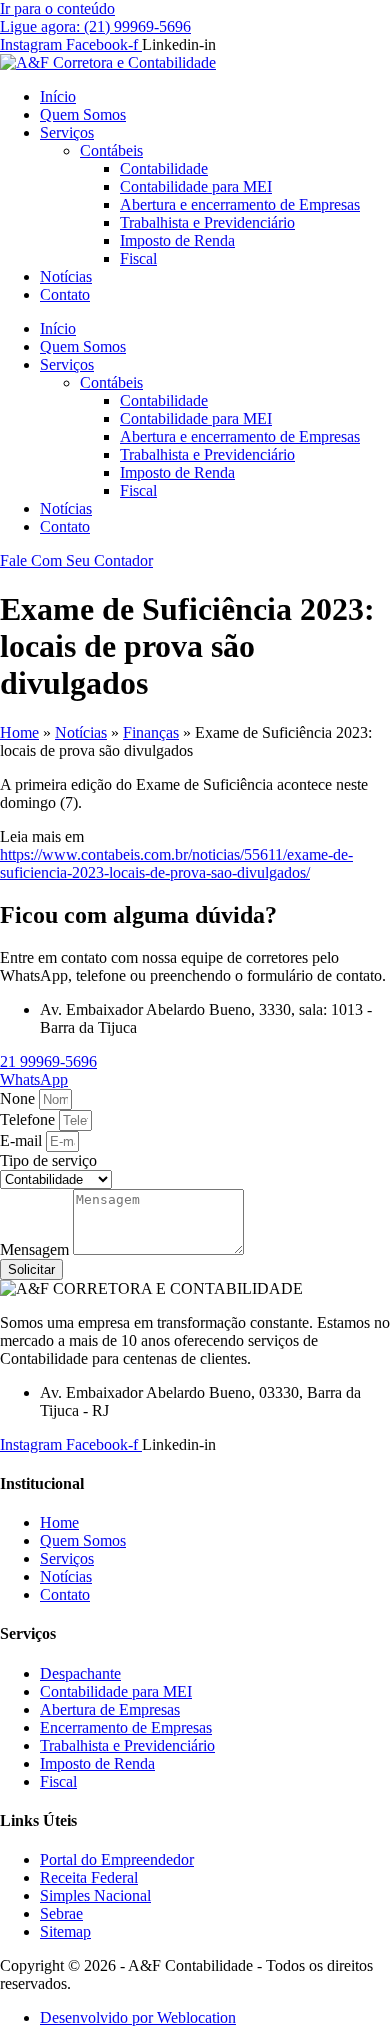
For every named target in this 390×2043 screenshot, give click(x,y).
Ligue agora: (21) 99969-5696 (95, 26)
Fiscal (138, 258)
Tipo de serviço (48, 1160)
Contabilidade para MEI (196, 186)
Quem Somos (83, 114)
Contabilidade (164, 168)
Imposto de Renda (177, 240)
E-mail (23, 1140)
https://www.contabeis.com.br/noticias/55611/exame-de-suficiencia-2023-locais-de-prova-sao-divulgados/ (176, 863)
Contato (65, 294)
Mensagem (36, 1249)
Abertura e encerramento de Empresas (240, 204)
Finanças (151, 732)
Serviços (67, 132)
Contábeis (111, 150)
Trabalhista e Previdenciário (207, 222)
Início (58, 96)
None (19, 1098)
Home (19, 732)
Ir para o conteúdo (57, 8)
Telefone (29, 1119)
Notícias (66, 276)
